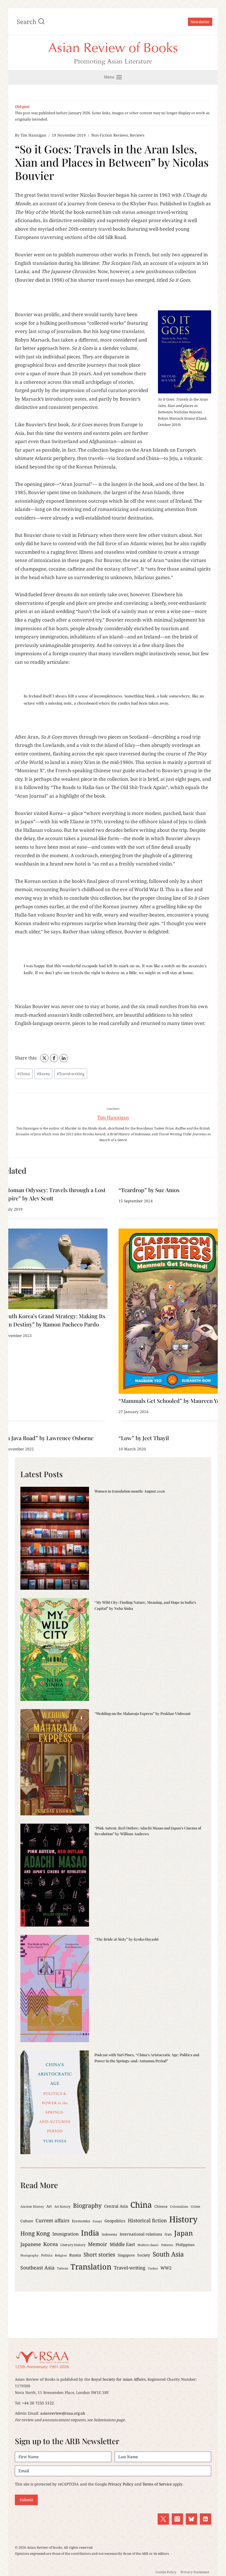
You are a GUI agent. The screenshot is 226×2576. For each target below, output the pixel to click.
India (90, 2233)
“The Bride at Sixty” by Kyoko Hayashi (127, 1939)
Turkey (153, 2268)
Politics (47, 2255)
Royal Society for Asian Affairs (118, 2379)
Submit (26, 2500)
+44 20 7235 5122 (38, 2403)
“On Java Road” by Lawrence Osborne (47, 1438)
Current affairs (53, 2220)
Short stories (99, 2255)
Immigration (65, 2234)
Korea (43, 1074)
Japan (184, 2233)
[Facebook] (54, 1058)
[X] (44, 1058)
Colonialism (179, 2206)
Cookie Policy (166, 2572)
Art (49, 2206)
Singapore (126, 2255)
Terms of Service (157, 2484)
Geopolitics (115, 2221)
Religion (61, 2255)
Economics (81, 2221)
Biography (87, 2205)
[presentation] (54, 1269)
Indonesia (109, 2234)
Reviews (137, 135)
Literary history (73, 2245)
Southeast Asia (37, 2268)
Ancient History (32, 2206)
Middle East (122, 2244)
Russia (75, 2255)
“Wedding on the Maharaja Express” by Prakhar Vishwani (142, 1713)
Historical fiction (147, 2220)
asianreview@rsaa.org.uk (63, 2413)
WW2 (166, 2268)
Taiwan (63, 2268)
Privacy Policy (121, 2484)
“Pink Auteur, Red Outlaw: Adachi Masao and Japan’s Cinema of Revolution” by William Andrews (148, 1831)
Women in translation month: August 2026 (130, 1491)
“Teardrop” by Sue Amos (149, 1190)
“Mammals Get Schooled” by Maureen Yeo (171, 1401)
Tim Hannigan (33, 135)
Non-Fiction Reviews (110, 135)
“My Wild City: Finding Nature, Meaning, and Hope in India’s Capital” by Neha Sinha (145, 1605)
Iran (168, 2234)
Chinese (161, 2206)
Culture (27, 2221)
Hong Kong (35, 2233)
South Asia (168, 2254)
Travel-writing (71, 1074)
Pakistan (167, 2245)
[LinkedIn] (64, 1058)
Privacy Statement (195, 2572)
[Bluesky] (191, 2519)
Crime (195, 2206)
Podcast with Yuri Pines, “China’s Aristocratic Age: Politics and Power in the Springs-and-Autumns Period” (147, 2058)
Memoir (98, 2244)
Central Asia (116, 2206)
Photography (29, 2255)
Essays (97, 2221)
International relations (141, 2234)
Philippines (185, 2245)
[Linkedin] (205, 2519)
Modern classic (148, 2245)
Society (144, 2255)
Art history (62, 2206)
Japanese (31, 2244)
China (24, 1074)
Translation (91, 2267)
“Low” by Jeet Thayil (144, 1438)
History (183, 2219)
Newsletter (200, 22)
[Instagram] (177, 2519)
